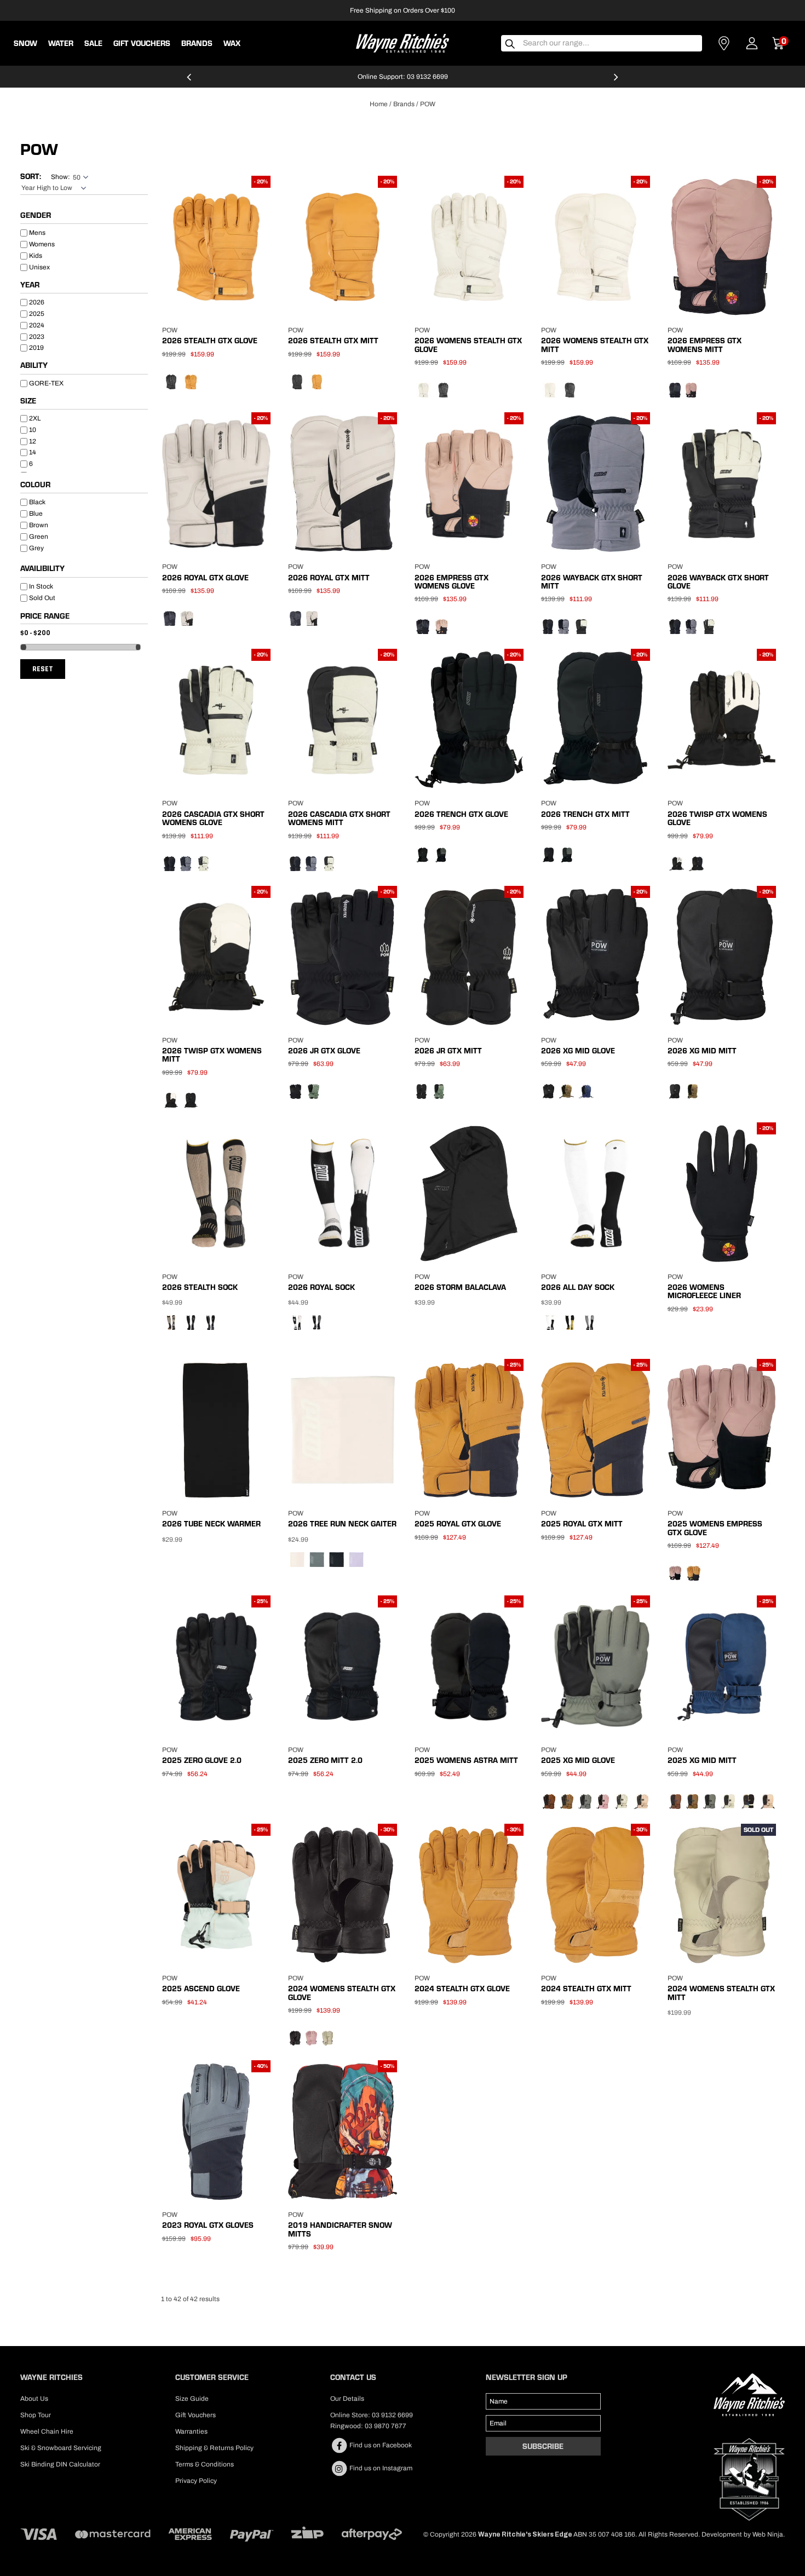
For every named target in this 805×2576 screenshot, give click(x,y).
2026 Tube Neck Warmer (211, 1524)
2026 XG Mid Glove (578, 1051)
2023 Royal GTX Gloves (208, 2225)
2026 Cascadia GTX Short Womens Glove (213, 818)
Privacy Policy (196, 2481)
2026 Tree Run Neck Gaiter (342, 1524)
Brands (404, 104)
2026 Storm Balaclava (460, 1287)
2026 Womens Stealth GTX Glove (468, 345)
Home (379, 104)
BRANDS (197, 43)
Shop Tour (36, 2415)
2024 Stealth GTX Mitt (586, 1989)
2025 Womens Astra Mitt (466, 1760)
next (616, 82)
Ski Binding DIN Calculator (60, 2464)
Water (61, 43)
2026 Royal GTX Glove (205, 578)
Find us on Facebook (380, 2445)
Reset (43, 669)
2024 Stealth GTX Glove (462, 1989)
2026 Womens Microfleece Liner (704, 1291)
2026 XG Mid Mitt (702, 1051)
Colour (35, 485)
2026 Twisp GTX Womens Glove (717, 818)
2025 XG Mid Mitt (702, 1760)
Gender (36, 216)
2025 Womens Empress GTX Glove (715, 1528)
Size (28, 401)
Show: (61, 177)
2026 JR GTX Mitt (448, 1051)
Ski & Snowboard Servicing (61, 2448)
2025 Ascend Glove (201, 1989)
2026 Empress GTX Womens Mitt (705, 345)
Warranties (191, 2431)
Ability (34, 366)
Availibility (42, 569)
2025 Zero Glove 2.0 (202, 1760)
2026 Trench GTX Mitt (585, 814)
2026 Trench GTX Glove (461, 814)
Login (752, 43)
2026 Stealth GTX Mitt (333, 341)
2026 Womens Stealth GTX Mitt (595, 345)
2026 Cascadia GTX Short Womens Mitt (339, 818)
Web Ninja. (769, 2534)
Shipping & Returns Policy (214, 2448)
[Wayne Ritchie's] (403, 42)
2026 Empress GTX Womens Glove (452, 582)
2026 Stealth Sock (200, 1287)
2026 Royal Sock (321, 1287)
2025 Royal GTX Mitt (582, 1524)
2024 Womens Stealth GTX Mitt (721, 1993)
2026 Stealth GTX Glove (210, 341)
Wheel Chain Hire (47, 2431)
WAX (232, 43)
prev (189, 82)
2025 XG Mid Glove (578, 1760)
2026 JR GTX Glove (324, 1051)
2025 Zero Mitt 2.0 (325, 1760)
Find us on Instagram (380, 2468)
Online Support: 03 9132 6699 (403, 77)
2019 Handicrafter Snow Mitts (340, 2229)
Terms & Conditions (205, 2464)
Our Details (347, 2399)
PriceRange (84, 618)
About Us (34, 2399)
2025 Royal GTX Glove (458, 1524)
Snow (25, 43)
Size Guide (192, 2399)
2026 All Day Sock (578, 1287)
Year (30, 285)
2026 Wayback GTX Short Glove (718, 582)
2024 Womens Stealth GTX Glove (342, 1993)
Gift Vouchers (142, 43)
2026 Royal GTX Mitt (329, 578)
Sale (93, 43)
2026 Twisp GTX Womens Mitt (212, 1055)
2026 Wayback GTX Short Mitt (592, 582)
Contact (724, 43)
